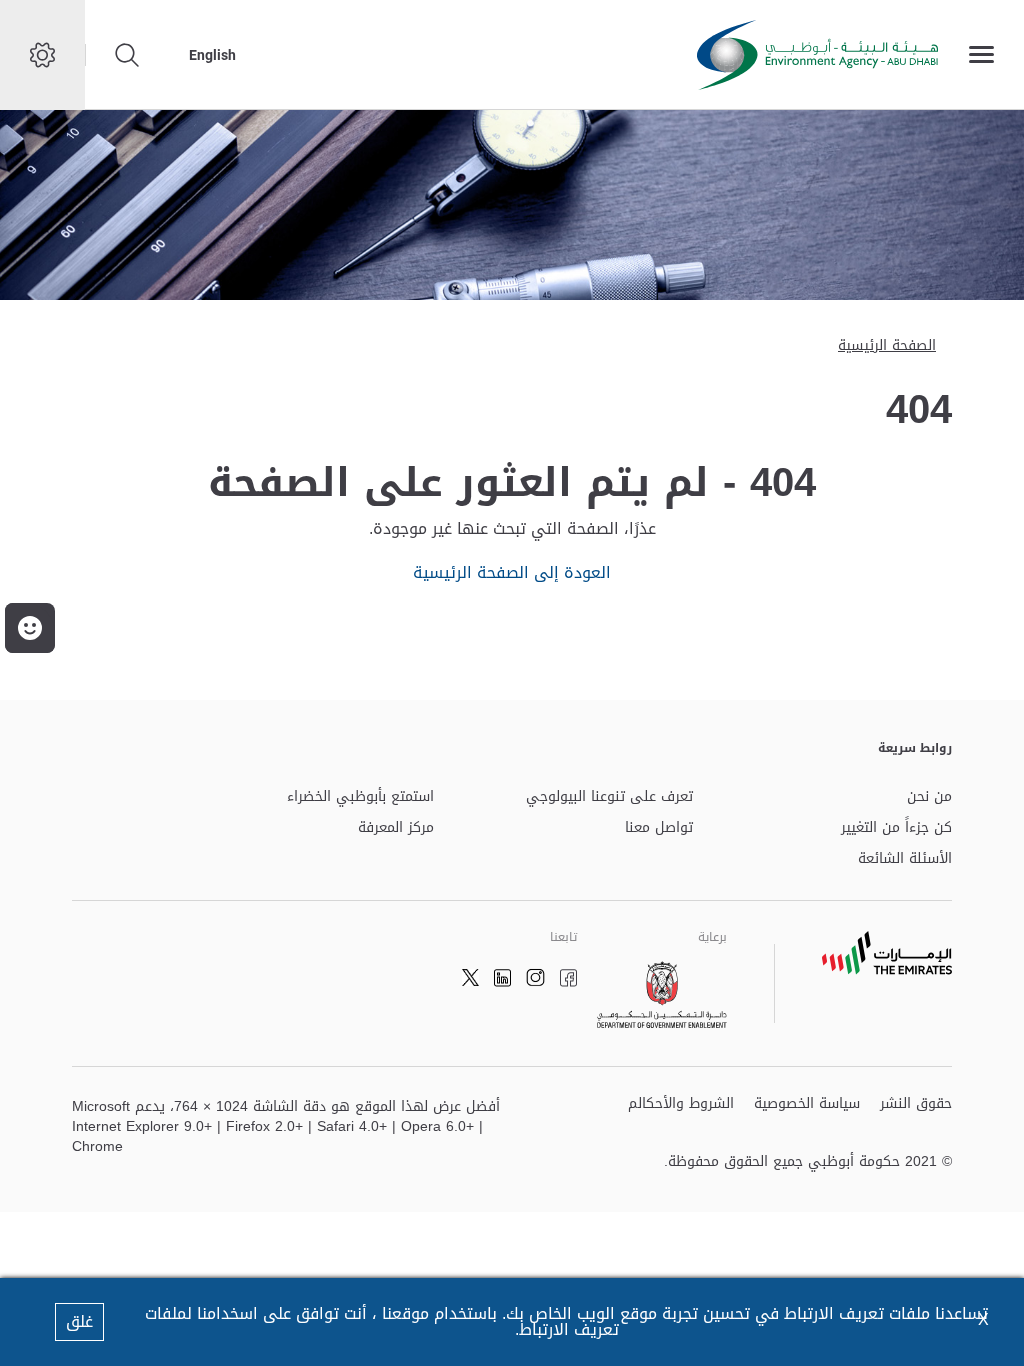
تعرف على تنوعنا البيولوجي (609, 797)
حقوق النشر (916, 1104)
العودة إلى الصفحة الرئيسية (512, 572)
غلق (79, 1321)
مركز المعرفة (396, 828)
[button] (30, 628)
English (212, 55)
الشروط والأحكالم (681, 1104)
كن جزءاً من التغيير (896, 828)
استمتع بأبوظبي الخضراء (360, 797)
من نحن (929, 797)
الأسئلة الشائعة (905, 859)
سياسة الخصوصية (807, 1104)
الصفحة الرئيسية (887, 345)
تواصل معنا (659, 828)
